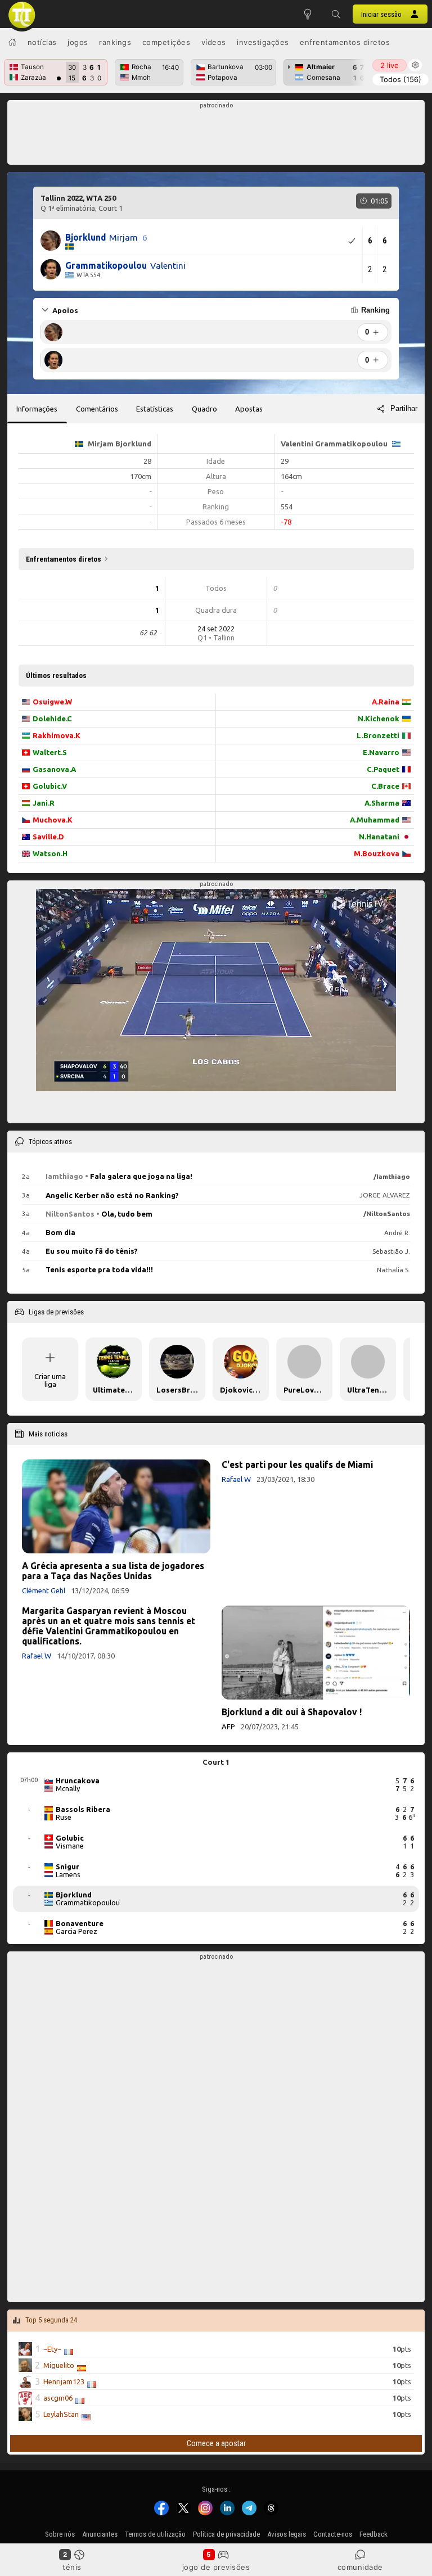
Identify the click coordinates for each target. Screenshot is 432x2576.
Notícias (42, 42)
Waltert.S (50, 752)
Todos (400, 79)
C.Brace (385, 786)
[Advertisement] (216, 135)
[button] (336, 14)
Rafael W (236, 1479)
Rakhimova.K (57, 735)
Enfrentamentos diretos (345, 42)
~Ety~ (52, 2349)
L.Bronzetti (378, 735)
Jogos (78, 42)
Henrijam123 (64, 2382)
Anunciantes (100, 2534)
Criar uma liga (50, 1380)
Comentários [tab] (97, 409)
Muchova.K (53, 820)
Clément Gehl (44, 1590)
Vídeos (214, 42)
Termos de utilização (155, 2534)
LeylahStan (61, 2415)
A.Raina (386, 702)
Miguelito (59, 2366)
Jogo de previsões (216, 2567)
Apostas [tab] (249, 409)
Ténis (72, 2567)
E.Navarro (381, 752)
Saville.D (48, 837)
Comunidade (360, 2567)
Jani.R (44, 803)
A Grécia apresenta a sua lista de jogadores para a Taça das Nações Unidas (113, 1571)
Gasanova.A (54, 769)
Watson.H (50, 853)
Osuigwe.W (52, 702)
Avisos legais (287, 2534)
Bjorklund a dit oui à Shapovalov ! (292, 1712)
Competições (166, 42)
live (390, 65)
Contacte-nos (333, 2534)
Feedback (373, 2534)
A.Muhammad (375, 820)
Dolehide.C (52, 718)
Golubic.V (50, 786)
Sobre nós (60, 2534)
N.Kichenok (379, 718)
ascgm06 (58, 2398)
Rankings (115, 42)
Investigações (263, 42)
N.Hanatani (379, 837)
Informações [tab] (37, 409)
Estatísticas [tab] (155, 409)
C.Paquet (383, 769)
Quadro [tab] (204, 409)
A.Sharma (382, 803)
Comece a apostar (216, 2443)
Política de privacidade (226, 2534)
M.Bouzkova (377, 853)
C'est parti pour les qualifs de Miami (297, 1465)
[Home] (12, 42)
